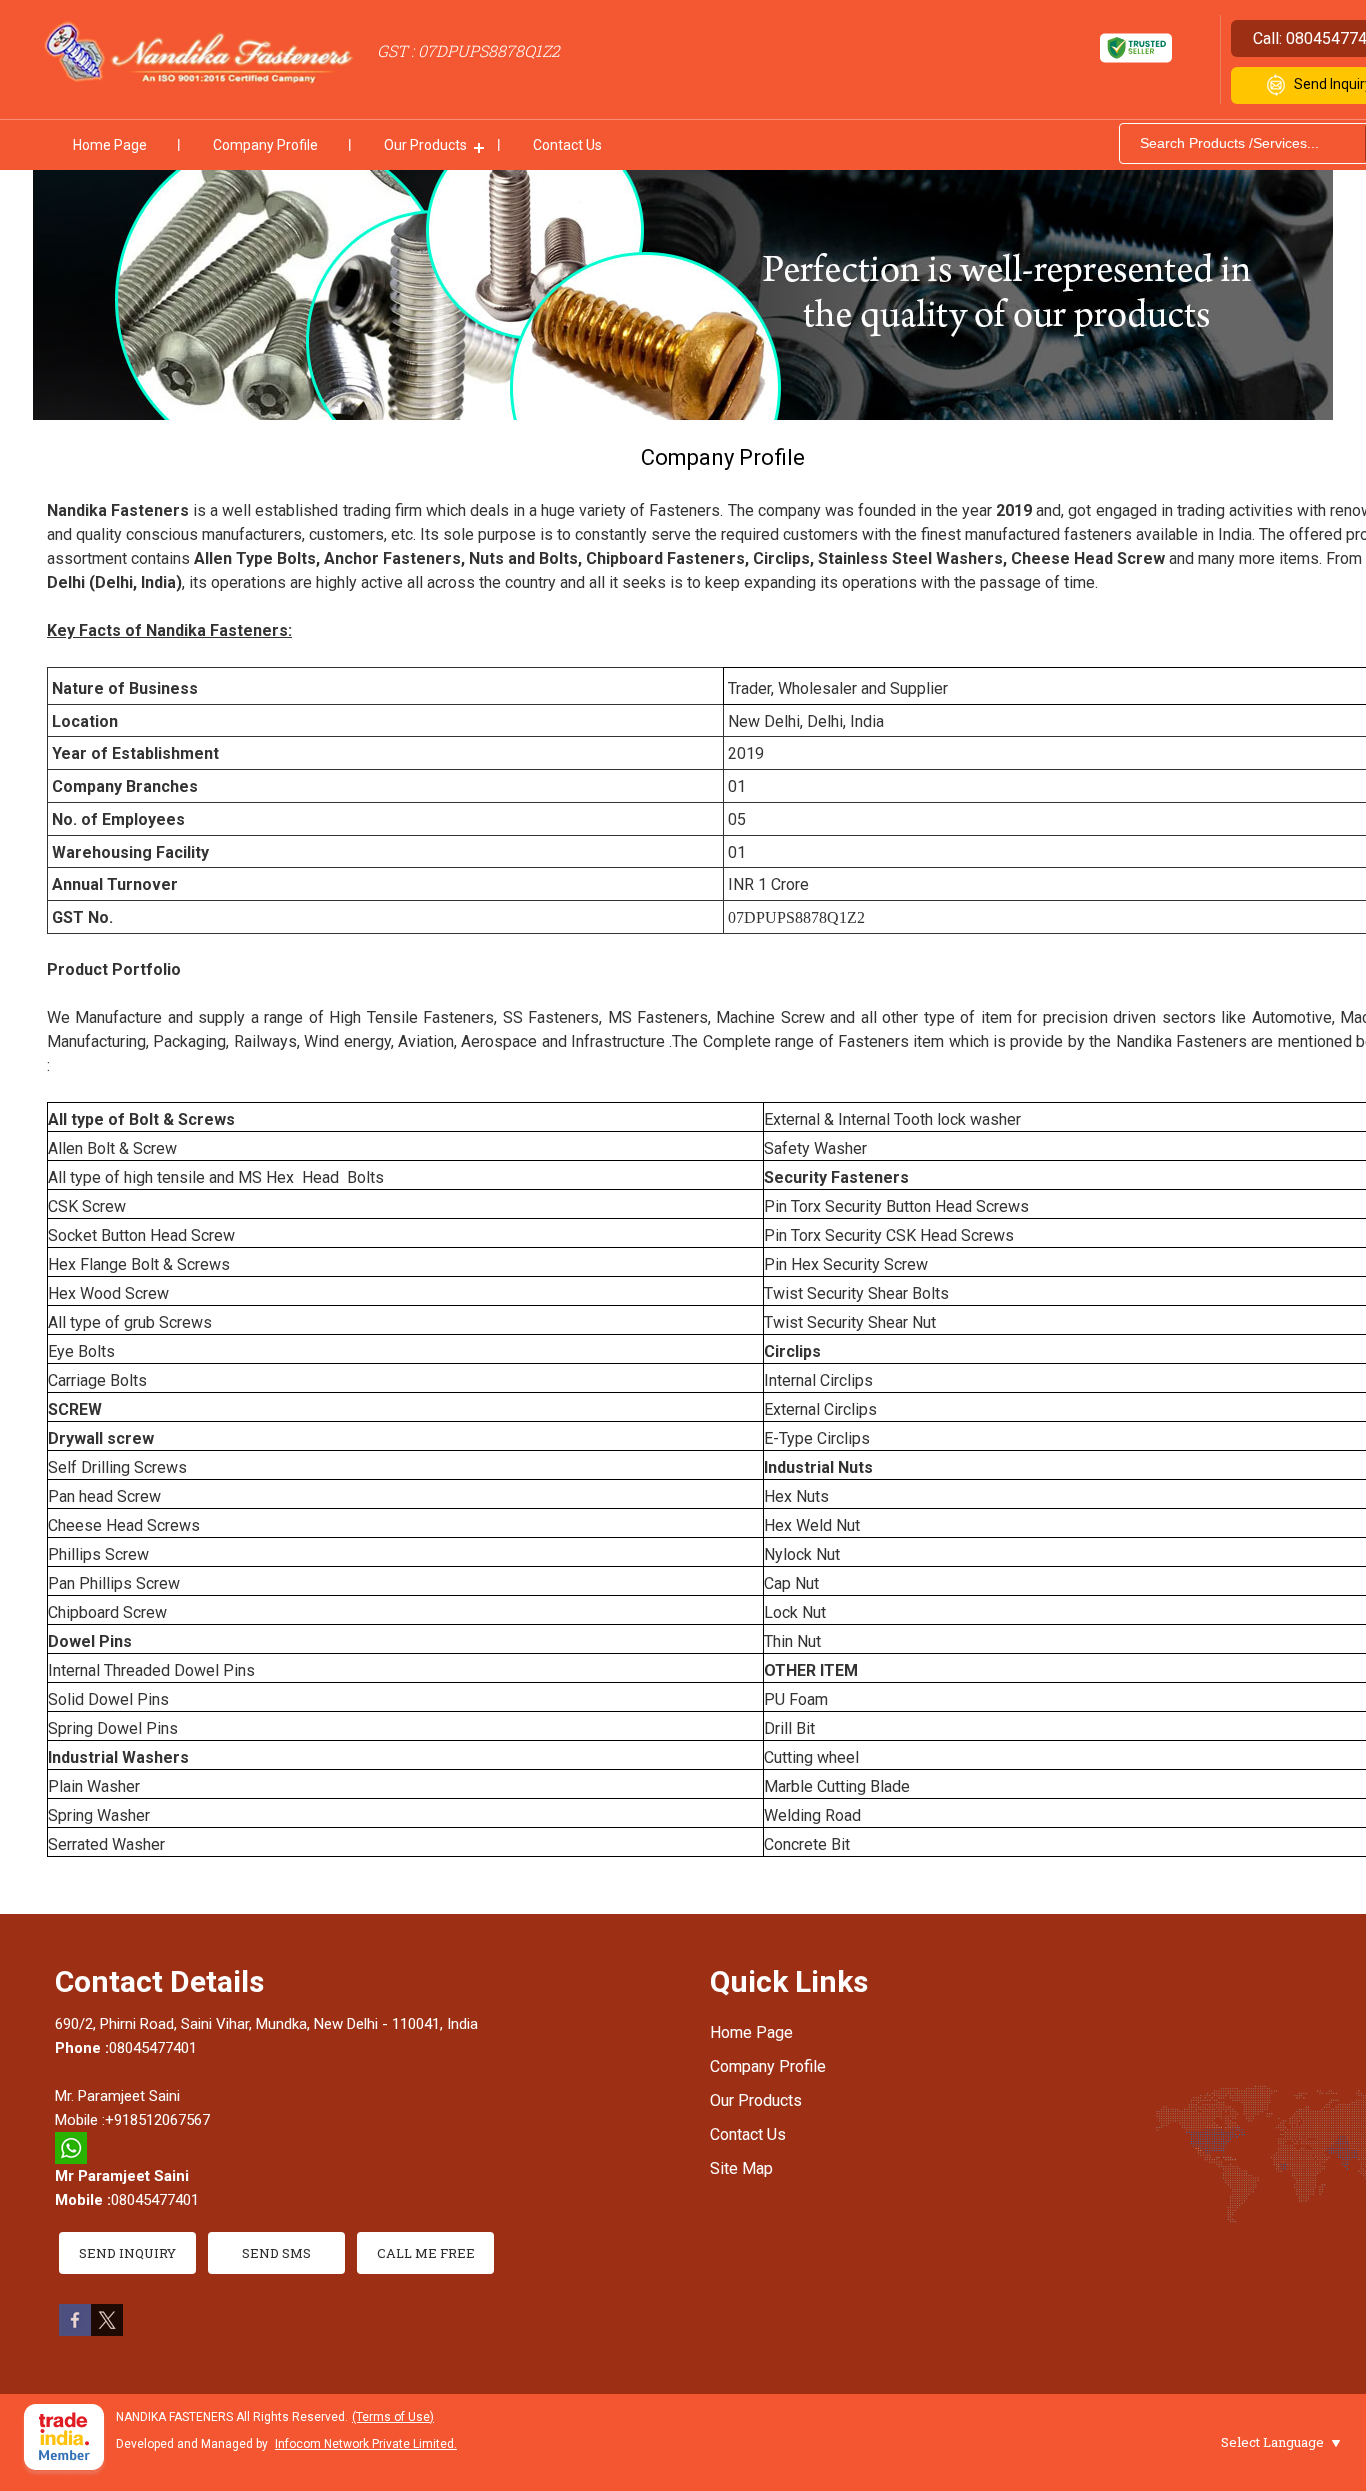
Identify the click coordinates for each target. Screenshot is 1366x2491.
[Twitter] (107, 2330)
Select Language (1272, 2442)
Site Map (741, 2168)
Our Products (425, 145)
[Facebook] (75, 2330)
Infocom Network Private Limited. (366, 2444)
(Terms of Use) (393, 2417)
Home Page (110, 145)
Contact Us (567, 145)
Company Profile (265, 145)
